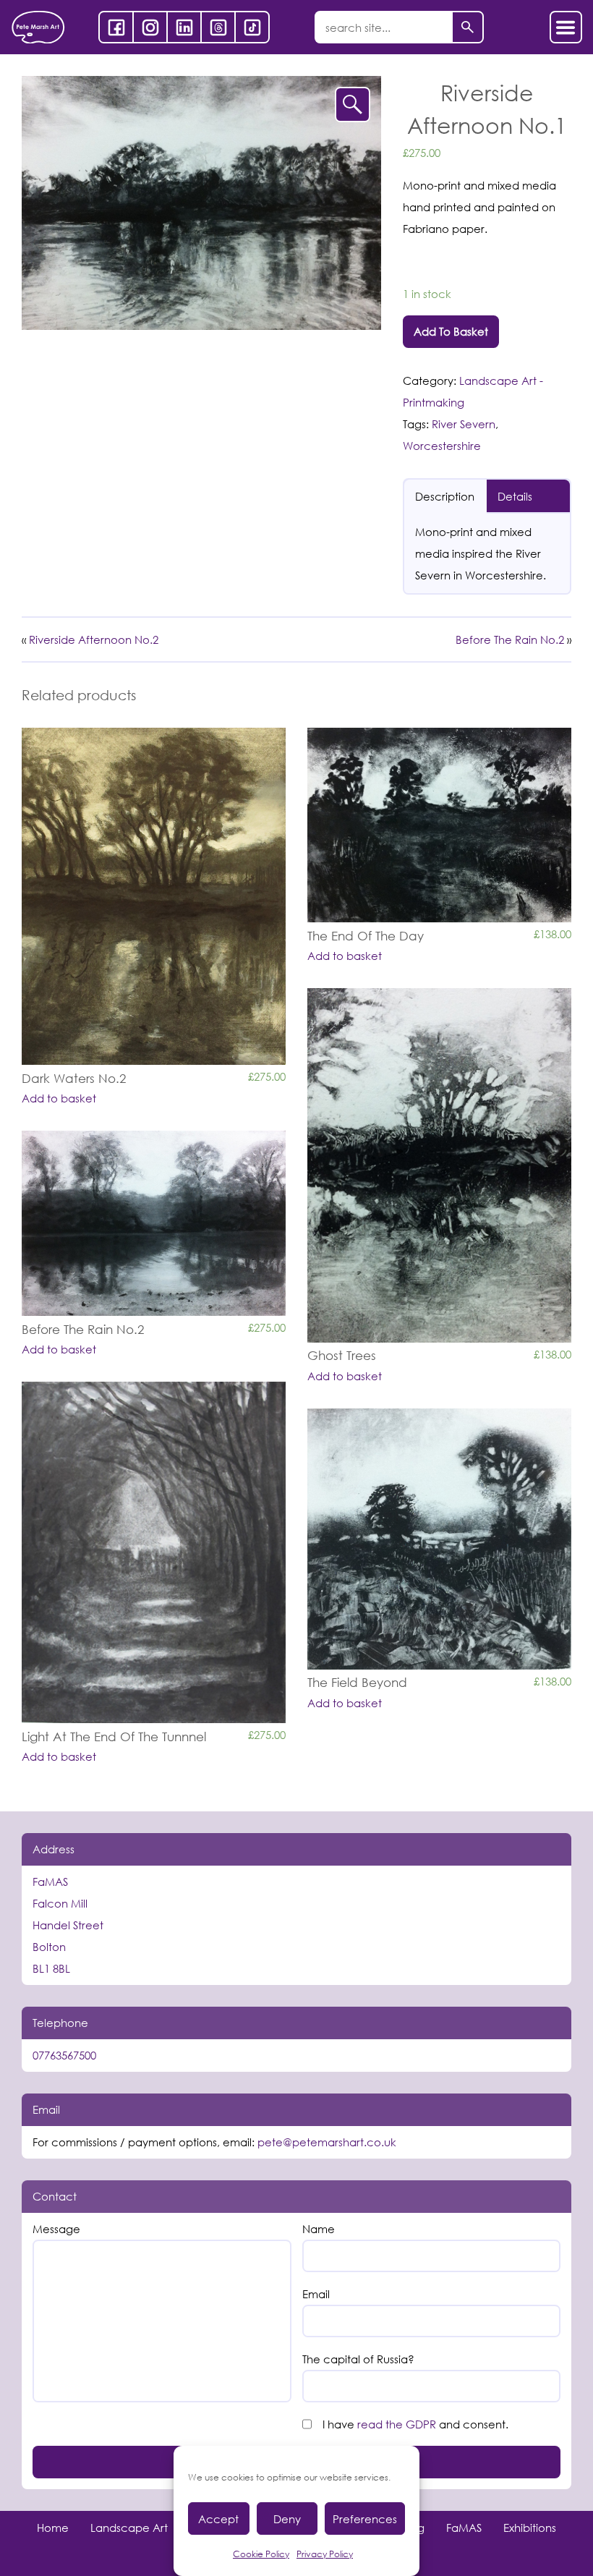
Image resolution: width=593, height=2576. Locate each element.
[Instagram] (150, 27)
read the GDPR (397, 2424)
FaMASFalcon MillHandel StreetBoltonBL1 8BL (68, 1925)
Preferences (365, 2519)
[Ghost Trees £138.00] (439, 1165)
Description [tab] (445, 496)
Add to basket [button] (59, 1098)
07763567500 (64, 2055)
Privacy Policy (325, 2554)
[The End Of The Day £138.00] (439, 825)
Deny (287, 2519)
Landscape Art (129, 2528)
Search (468, 27)
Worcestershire (442, 446)
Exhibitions (530, 2528)
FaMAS (464, 2528)
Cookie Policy (261, 2554)
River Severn (464, 424)
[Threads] (218, 27)
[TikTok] (252, 27)
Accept (218, 2519)
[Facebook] (116, 27)
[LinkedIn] (184, 27)
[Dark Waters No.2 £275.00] (154, 896)
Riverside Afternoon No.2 (94, 639)
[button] (353, 105)
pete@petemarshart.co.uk (327, 2142)
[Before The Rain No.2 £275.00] (154, 1223)
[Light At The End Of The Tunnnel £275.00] (154, 1552)
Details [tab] (515, 496)
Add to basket (451, 331)
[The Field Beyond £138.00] (439, 1539)
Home (53, 2528)
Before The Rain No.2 (510, 639)
